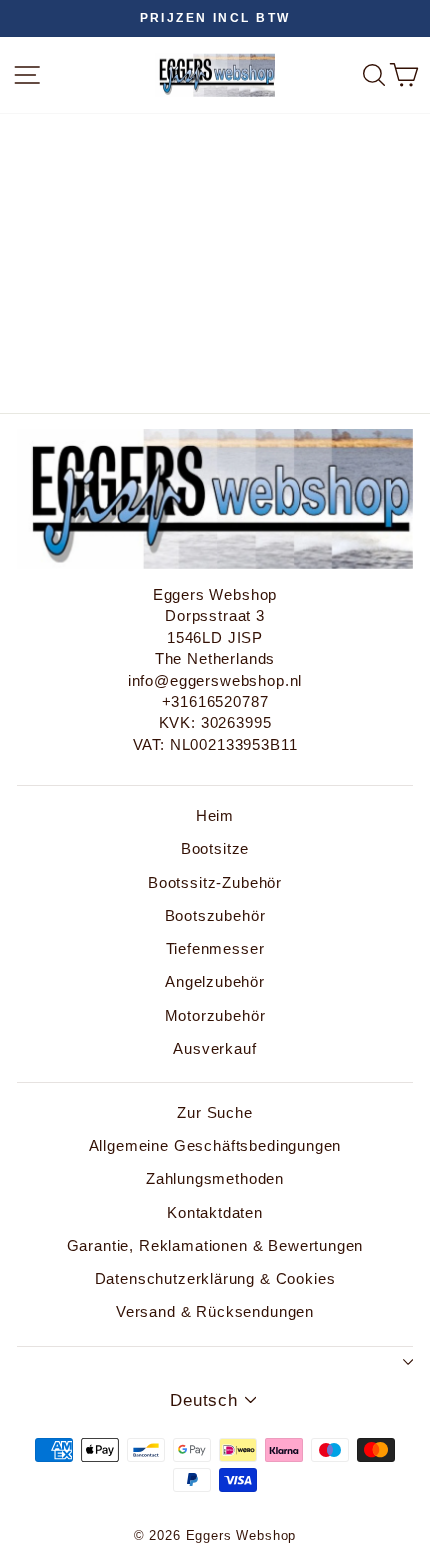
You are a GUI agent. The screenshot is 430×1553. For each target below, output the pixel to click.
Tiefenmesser (215, 948)
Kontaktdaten (215, 1212)
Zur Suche (214, 1112)
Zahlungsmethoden (215, 1178)
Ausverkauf (214, 1048)
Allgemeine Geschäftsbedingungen (215, 1145)
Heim (215, 815)
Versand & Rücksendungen (215, 1311)
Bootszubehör (215, 915)
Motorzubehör (215, 1015)
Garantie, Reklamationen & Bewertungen (215, 1245)
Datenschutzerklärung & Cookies (215, 1278)
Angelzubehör (215, 981)
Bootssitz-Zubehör (215, 882)
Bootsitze (215, 848)
